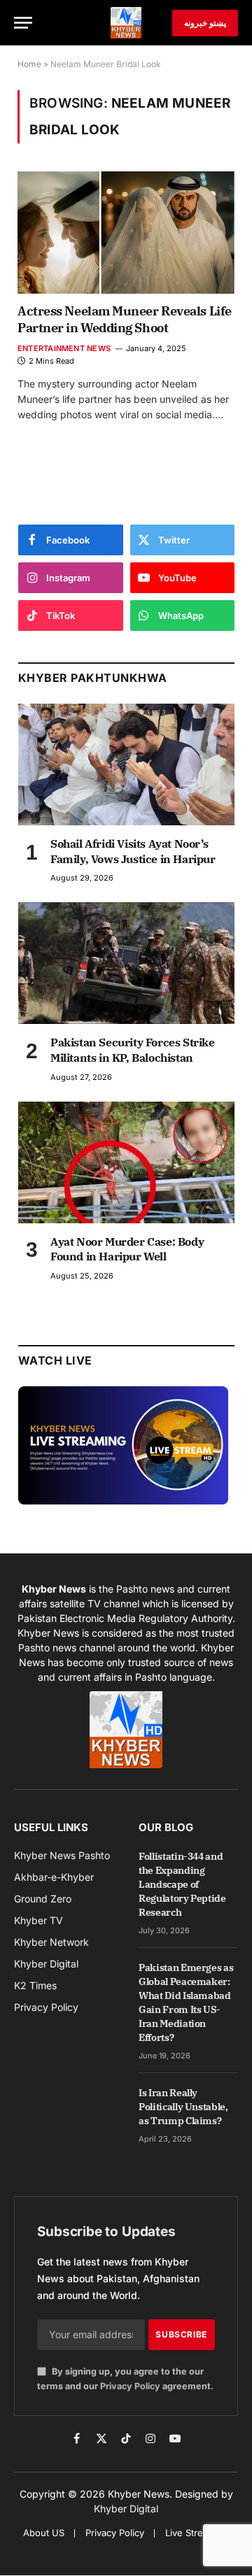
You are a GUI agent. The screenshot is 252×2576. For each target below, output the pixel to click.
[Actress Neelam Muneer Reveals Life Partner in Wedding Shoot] (126, 232)
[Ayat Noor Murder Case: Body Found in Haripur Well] (126, 1162)
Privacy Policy (130, 2386)
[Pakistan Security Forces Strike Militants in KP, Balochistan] (126, 963)
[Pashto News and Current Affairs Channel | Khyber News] (126, 23)
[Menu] (23, 23)
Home (29, 64)
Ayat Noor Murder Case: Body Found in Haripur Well (127, 1249)
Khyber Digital (126, 2509)
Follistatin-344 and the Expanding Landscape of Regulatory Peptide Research (182, 1884)
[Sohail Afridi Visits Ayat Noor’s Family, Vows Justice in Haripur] (126, 764)
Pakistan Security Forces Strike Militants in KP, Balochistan (133, 1050)
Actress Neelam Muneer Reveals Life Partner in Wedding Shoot (125, 319)
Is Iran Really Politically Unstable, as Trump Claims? (183, 2107)
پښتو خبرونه (205, 23)
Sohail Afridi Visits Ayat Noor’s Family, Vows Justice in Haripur (133, 851)
